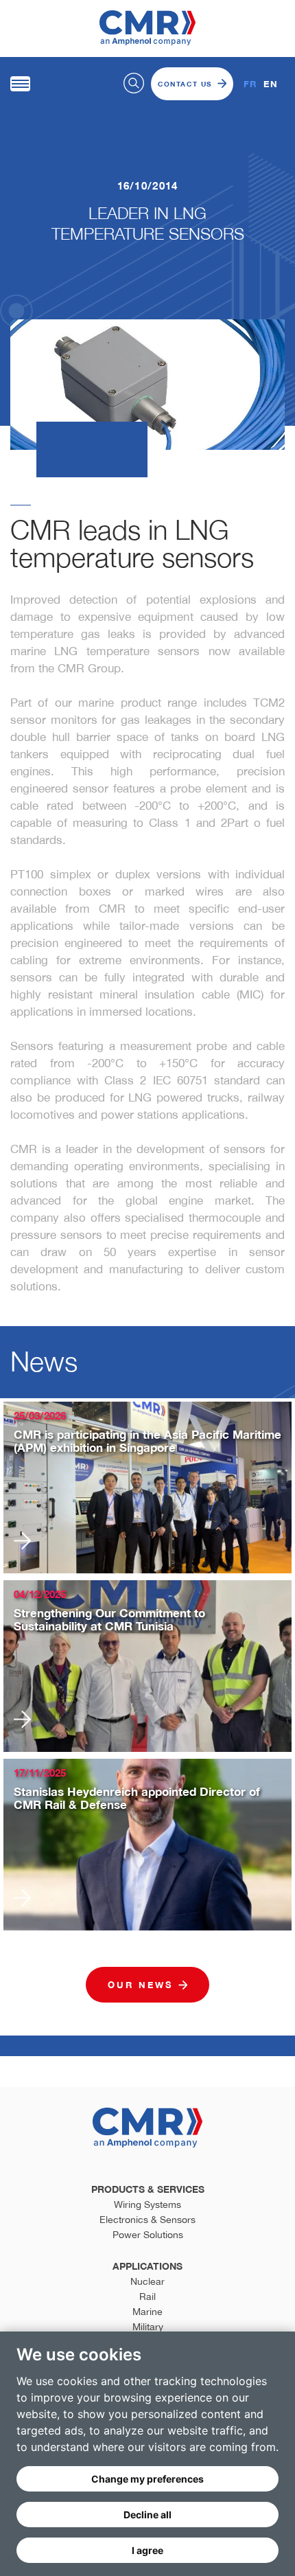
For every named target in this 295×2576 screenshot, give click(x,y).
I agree (147, 2550)
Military (148, 2327)
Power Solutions (148, 2235)
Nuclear (147, 2281)
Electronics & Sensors (147, 2220)
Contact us (185, 84)
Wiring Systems (147, 2204)
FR (250, 84)
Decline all (147, 2515)
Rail (147, 2296)
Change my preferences (147, 2479)
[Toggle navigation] (20, 84)
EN (271, 84)
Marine (147, 2312)
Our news (140, 1985)
